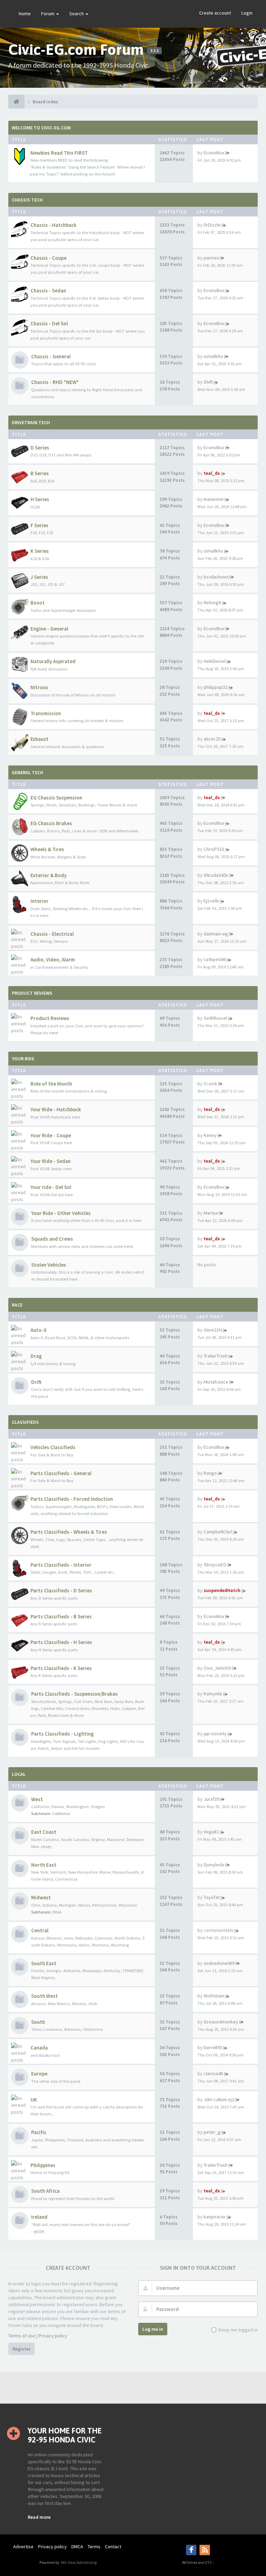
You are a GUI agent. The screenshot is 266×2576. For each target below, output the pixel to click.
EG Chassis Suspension (56, 798)
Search (77, 14)
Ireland (39, 2217)
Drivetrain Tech (31, 422)
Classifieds (25, 1422)
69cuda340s (216, 875)
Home (25, 14)
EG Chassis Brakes (51, 823)
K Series (40, 551)
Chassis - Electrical (52, 934)
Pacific (39, 2132)
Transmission (46, 713)
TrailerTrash (216, 1356)
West (37, 1799)
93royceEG (215, 1565)
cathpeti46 (215, 959)
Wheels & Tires (47, 849)
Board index (45, 102)
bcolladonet (216, 577)
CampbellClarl (218, 1532)
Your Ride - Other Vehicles (61, 1213)
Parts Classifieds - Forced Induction (72, 1499)
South (38, 2022)
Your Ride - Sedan (51, 1161)
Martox (211, 1213)
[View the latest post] (227, 153)
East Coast (44, 1832)
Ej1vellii (211, 901)
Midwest (41, 1897)
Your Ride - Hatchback (56, 1109)
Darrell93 (213, 2047)
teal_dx (212, 473)
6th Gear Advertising (78, 2562)
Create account (215, 13)
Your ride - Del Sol (51, 1187)
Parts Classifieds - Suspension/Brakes (74, 1694)
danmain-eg (216, 934)
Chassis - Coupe (48, 258)
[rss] (205, 2550)
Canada (39, 2048)
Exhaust (39, 739)
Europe (39, 2074)
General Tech (28, 772)
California (61, 1813)
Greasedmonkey (221, 2022)
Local (19, 1774)
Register (21, 2349)
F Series (39, 525)
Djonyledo (214, 1865)
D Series (40, 448)
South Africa (45, 2191)
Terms (94, 2547)
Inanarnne (214, 499)
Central (40, 1930)
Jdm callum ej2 (219, 2099)
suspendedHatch (222, 1590)
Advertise (23, 2547)
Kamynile (213, 1694)
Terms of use (22, 2336)
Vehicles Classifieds (53, 1447)
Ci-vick (210, 1084)
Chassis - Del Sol (49, 323)
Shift (208, 382)
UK (34, 2100)
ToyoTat (212, 1897)
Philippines (43, 2165)
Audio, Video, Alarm (53, 960)
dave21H (213, 1330)
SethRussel (215, 1018)
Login (247, 13)
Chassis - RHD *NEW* (55, 382)
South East (44, 1963)
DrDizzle (212, 225)
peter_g (212, 2132)
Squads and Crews (52, 1239)
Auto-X (38, 1330)
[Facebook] (191, 2550)
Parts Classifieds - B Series (61, 1616)
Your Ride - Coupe (51, 1135)
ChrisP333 (214, 849)
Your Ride (23, 1059)
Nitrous (39, 687)
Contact (113, 2547)
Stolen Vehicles (49, 1265)
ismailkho (213, 356)
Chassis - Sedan (48, 290)
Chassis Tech (27, 200)
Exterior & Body (48, 875)
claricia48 (213, 2073)
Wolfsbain (214, 1996)
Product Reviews (32, 993)
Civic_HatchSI (218, 1668)
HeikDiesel (215, 661)
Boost (38, 603)
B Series (40, 473)
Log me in (153, 2329)
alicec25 (212, 739)
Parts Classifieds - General (61, 1473)
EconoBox (214, 153)
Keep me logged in (238, 2330)
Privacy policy (53, 2336)
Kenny (210, 1135)
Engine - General (49, 629)
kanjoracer (215, 2217)
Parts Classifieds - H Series (61, 1642)
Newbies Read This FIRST (59, 153)
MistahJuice (216, 1382)
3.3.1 (154, 51)
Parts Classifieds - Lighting (63, 1734)
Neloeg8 (212, 602)
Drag (36, 1356)
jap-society (215, 1734)
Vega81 (211, 1832)
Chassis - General (51, 356)
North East (44, 1865)
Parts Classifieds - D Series (61, 1590)
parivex (211, 258)
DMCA (77, 2547)
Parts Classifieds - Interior (61, 1565)
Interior (39, 901)
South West (45, 1996)
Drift (36, 1382)
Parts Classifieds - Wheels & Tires (69, 1532)
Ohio (57, 1912)
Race (17, 1305)
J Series (39, 577)
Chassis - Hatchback (54, 225)
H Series (40, 499)
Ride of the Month (51, 1084)
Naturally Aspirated (53, 661)
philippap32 (216, 687)
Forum (48, 14)
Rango (210, 1473)
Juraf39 (211, 1799)
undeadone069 (219, 1963)
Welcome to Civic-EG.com (41, 128)
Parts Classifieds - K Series (61, 1668)
